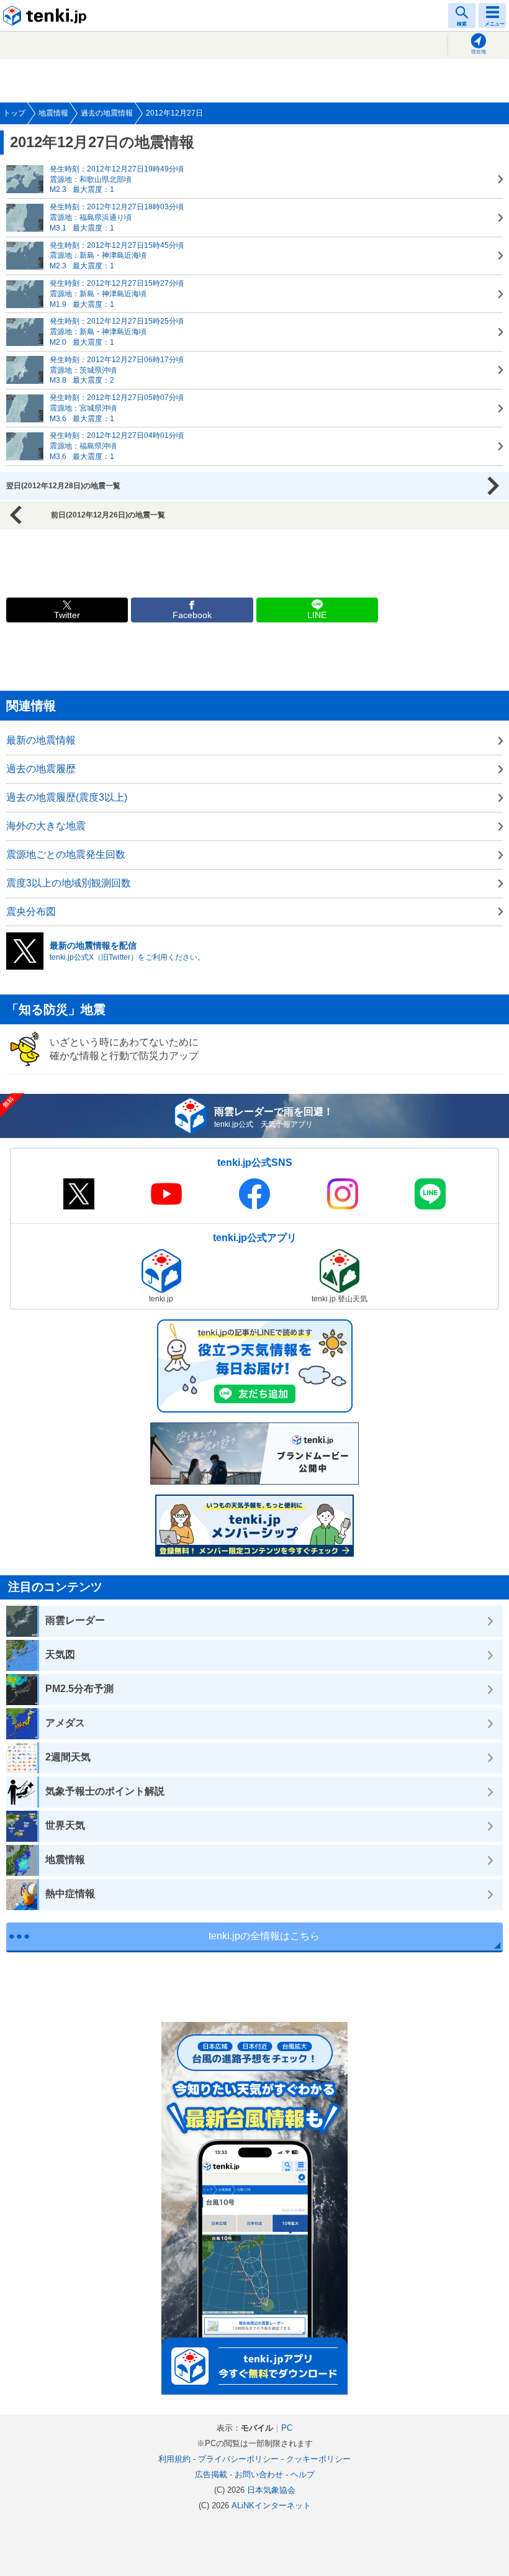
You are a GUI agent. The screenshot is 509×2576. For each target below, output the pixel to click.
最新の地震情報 (41, 740)
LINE (317, 615)
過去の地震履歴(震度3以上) (67, 797)
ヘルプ (303, 2474)
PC (287, 2428)
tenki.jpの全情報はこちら (264, 1936)
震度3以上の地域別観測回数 (69, 883)
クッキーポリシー (318, 2459)
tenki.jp (47, 16)
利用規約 (174, 2459)
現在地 (479, 52)
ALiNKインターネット (271, 2505)
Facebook (192, 615)
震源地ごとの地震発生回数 (66, 854)
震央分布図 (31, 912)
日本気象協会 (271, 2490)
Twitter (67, 615)
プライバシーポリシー (238, 2459)
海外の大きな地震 (46, 826)
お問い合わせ (259, 2474)
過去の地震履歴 (41, 769)
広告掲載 (211, 2474)
